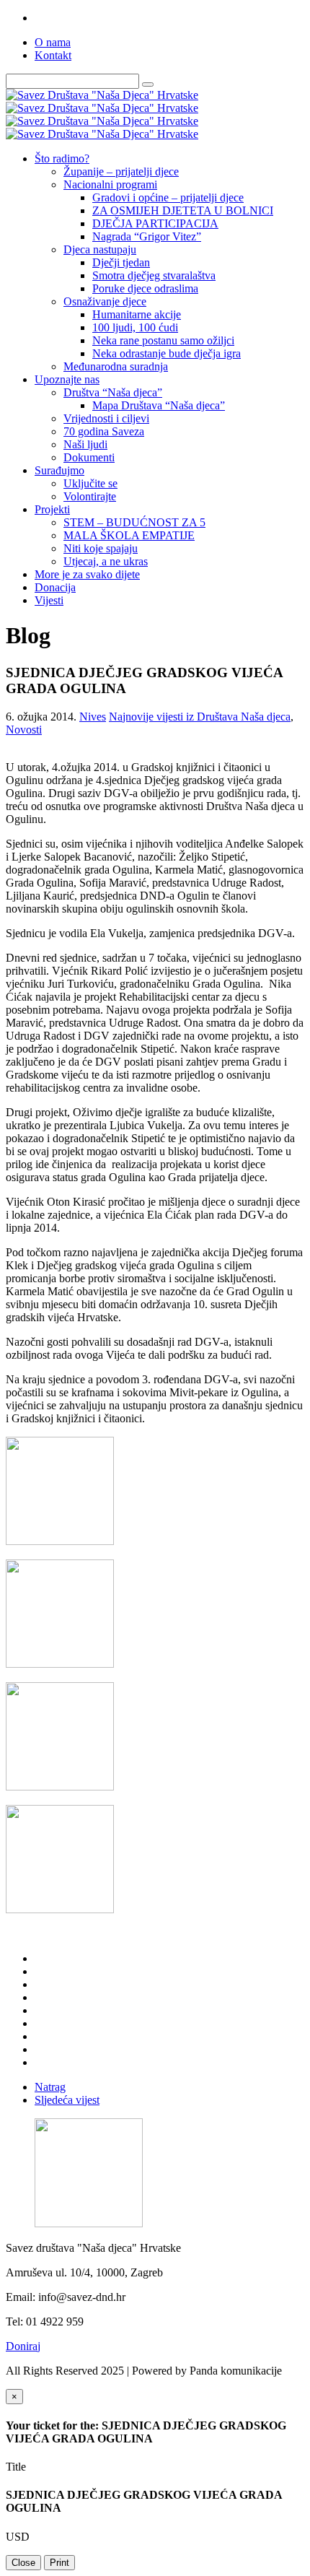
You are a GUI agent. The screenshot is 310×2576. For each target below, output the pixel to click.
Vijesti (49, 600)
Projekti (52, 509)
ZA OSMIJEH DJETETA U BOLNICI (183, 210)
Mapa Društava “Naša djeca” (159, 405)
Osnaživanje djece (105, 301)
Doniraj (23, 2346)
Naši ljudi (85, 444)
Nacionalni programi (110, 184)
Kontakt (53, 55)
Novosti (24, 730)
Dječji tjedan (121, 262)
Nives (93, 717)
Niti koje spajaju (101, 548)
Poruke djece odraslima (145, 288)
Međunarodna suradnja (116, 366)
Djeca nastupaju (100, 249)
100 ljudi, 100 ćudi (135, 327)
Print (59, 2563)
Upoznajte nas (67, 379)
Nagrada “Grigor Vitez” (147, 236)
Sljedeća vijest (67, 2100)
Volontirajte (90, 496)
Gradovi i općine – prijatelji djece (168, 197)
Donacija (55, 587)
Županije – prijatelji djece (121, 171)
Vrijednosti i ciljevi (106, 418)
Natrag (50, 2087)
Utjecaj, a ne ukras (106, 561)
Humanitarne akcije (137, 314)
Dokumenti (89, 457)
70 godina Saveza (104, 431)
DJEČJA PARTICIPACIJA (155, 223)
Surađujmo (59, 470)
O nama (53, 42)
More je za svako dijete (87, 574)
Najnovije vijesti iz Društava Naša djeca (200, 717)
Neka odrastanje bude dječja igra (167, 353)
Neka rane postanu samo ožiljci (163, 340)
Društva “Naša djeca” (113, 392)
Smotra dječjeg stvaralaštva (154, 275)
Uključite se (90, 483)
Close (23, 2563)
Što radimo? (62, 158)
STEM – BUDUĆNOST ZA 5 (134, 522)
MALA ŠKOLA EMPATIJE (129, 535)
